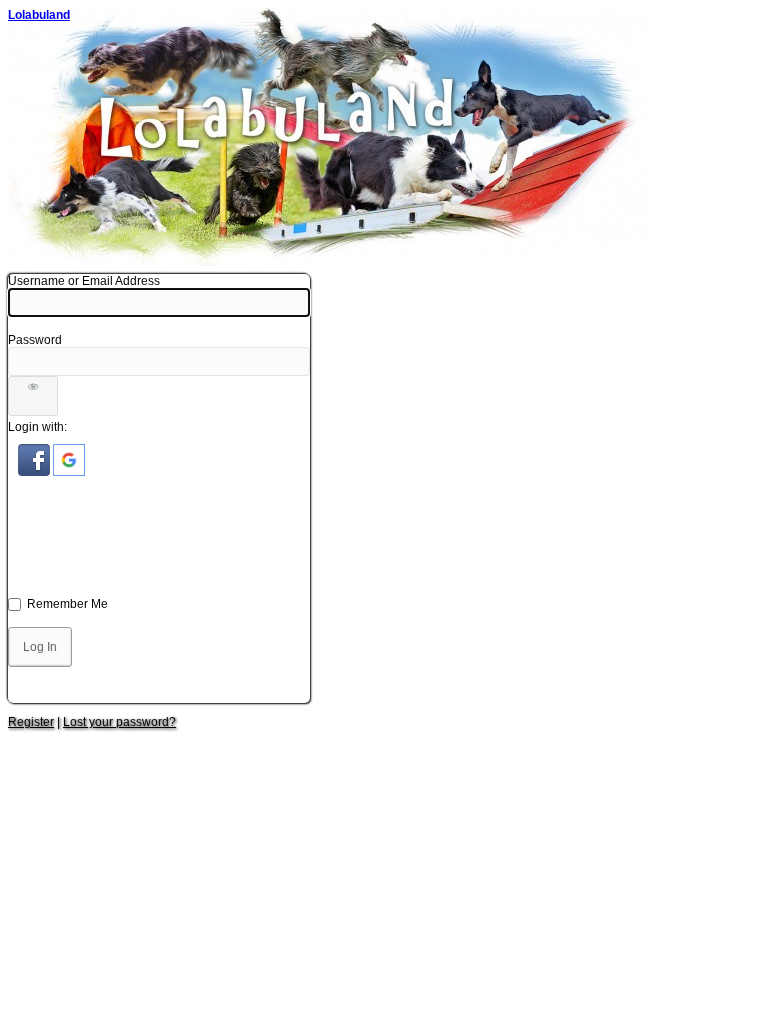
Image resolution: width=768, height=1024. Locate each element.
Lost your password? (119, 722)
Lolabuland (39, 15)
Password (35, 340)
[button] (35, 472)
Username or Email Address (84, 281)
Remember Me (67, 604)
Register (31, 722)
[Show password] (33, 396)
